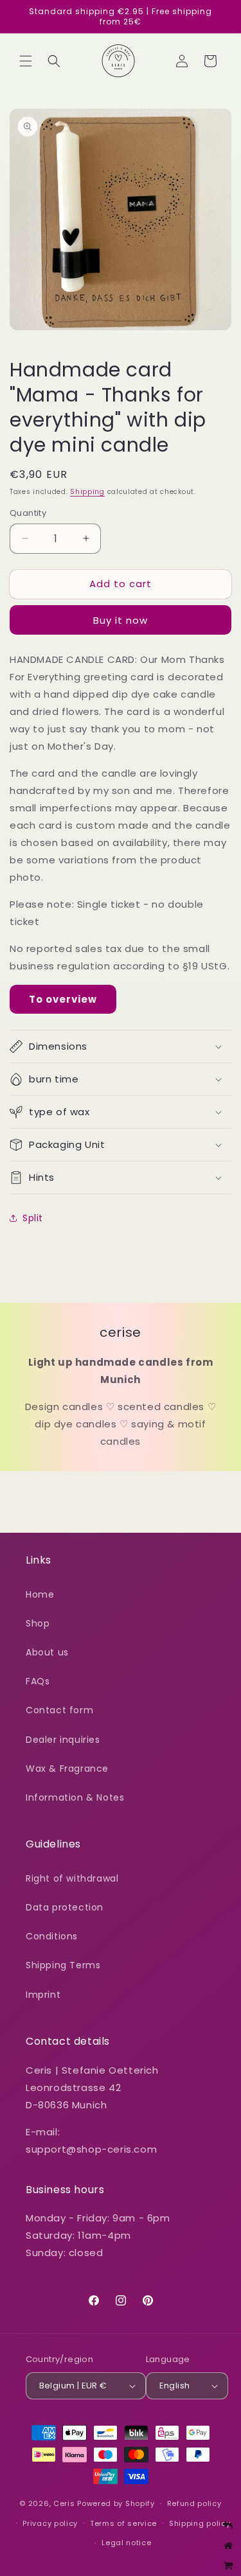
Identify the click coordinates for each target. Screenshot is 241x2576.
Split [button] (33, 1218)
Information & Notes (75, 1797)
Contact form (59, 1710)
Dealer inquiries (63, 1740)
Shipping (87, 492)
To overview (63, 999)
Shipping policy (200, 2523)
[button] (26, 61)
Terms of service (123, 2523)
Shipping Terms (63, 1965)
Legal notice (126, 2543)
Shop (38, 1623)
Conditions (52, 1936)
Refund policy (194, 2503)
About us (47, 1652)
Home (40, 1594)
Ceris (64, 2503)
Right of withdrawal (72, 1878)
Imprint (43, 1995)
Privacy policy (50, 2523)
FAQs (38, 1681)
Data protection (65, 1907)
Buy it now (121, 620)
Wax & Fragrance (67, 1769)
